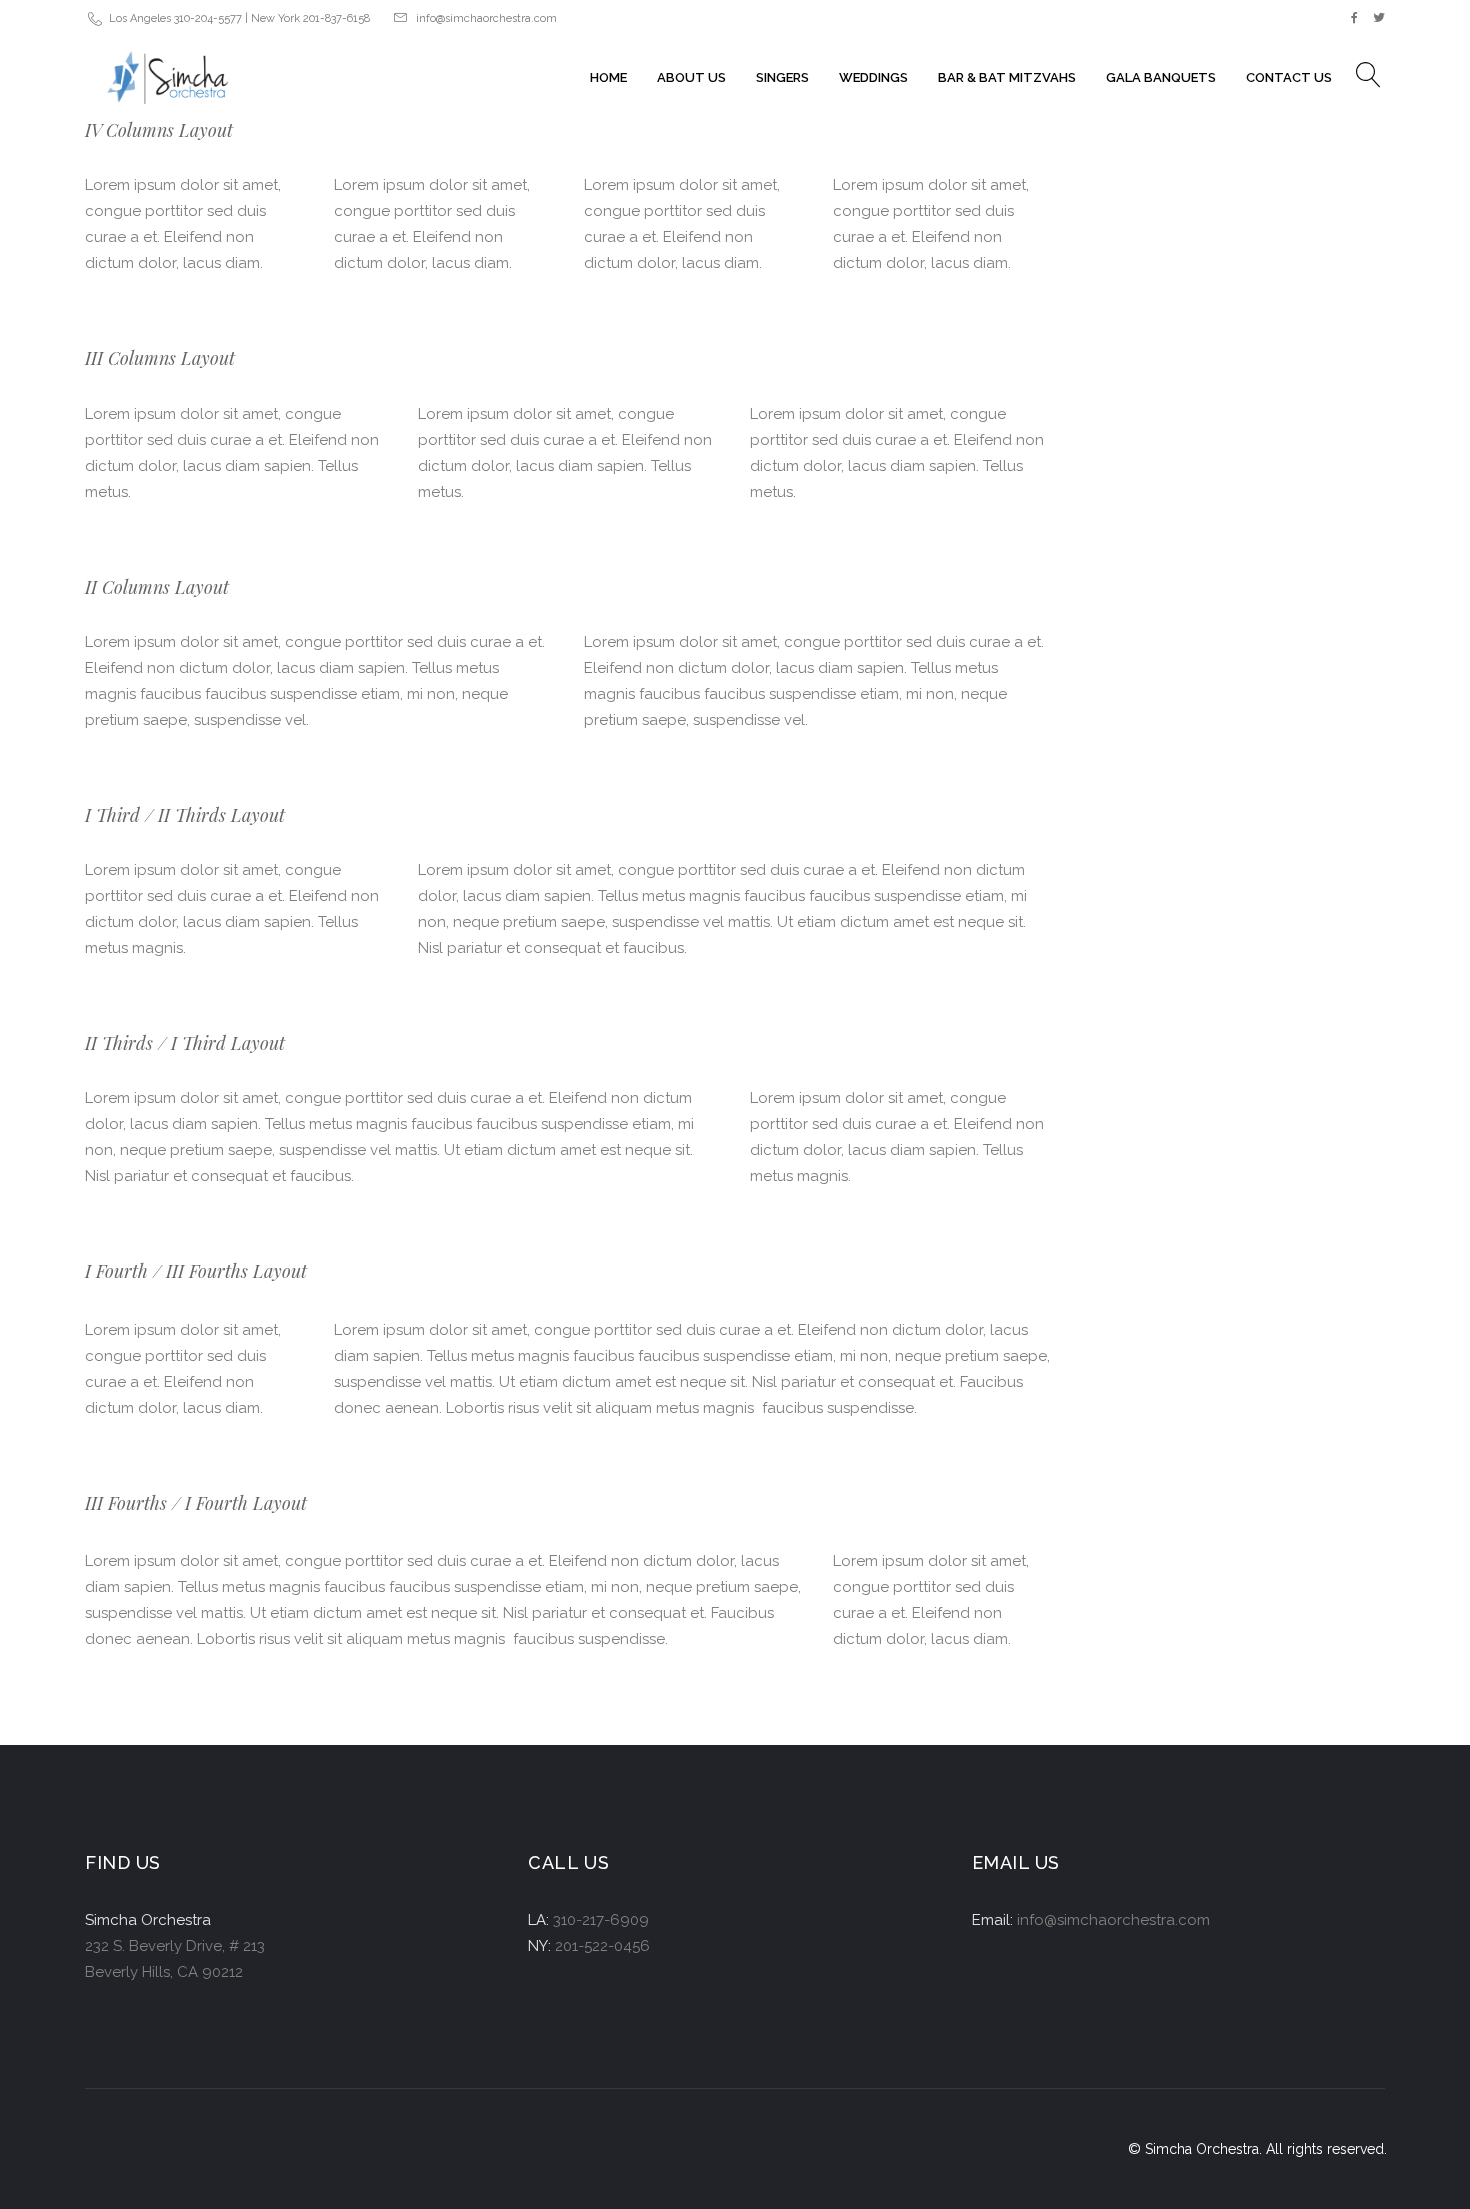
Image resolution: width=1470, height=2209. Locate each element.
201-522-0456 (602, 1946)
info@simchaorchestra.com (486, 18)
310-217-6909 (601, 1920)
